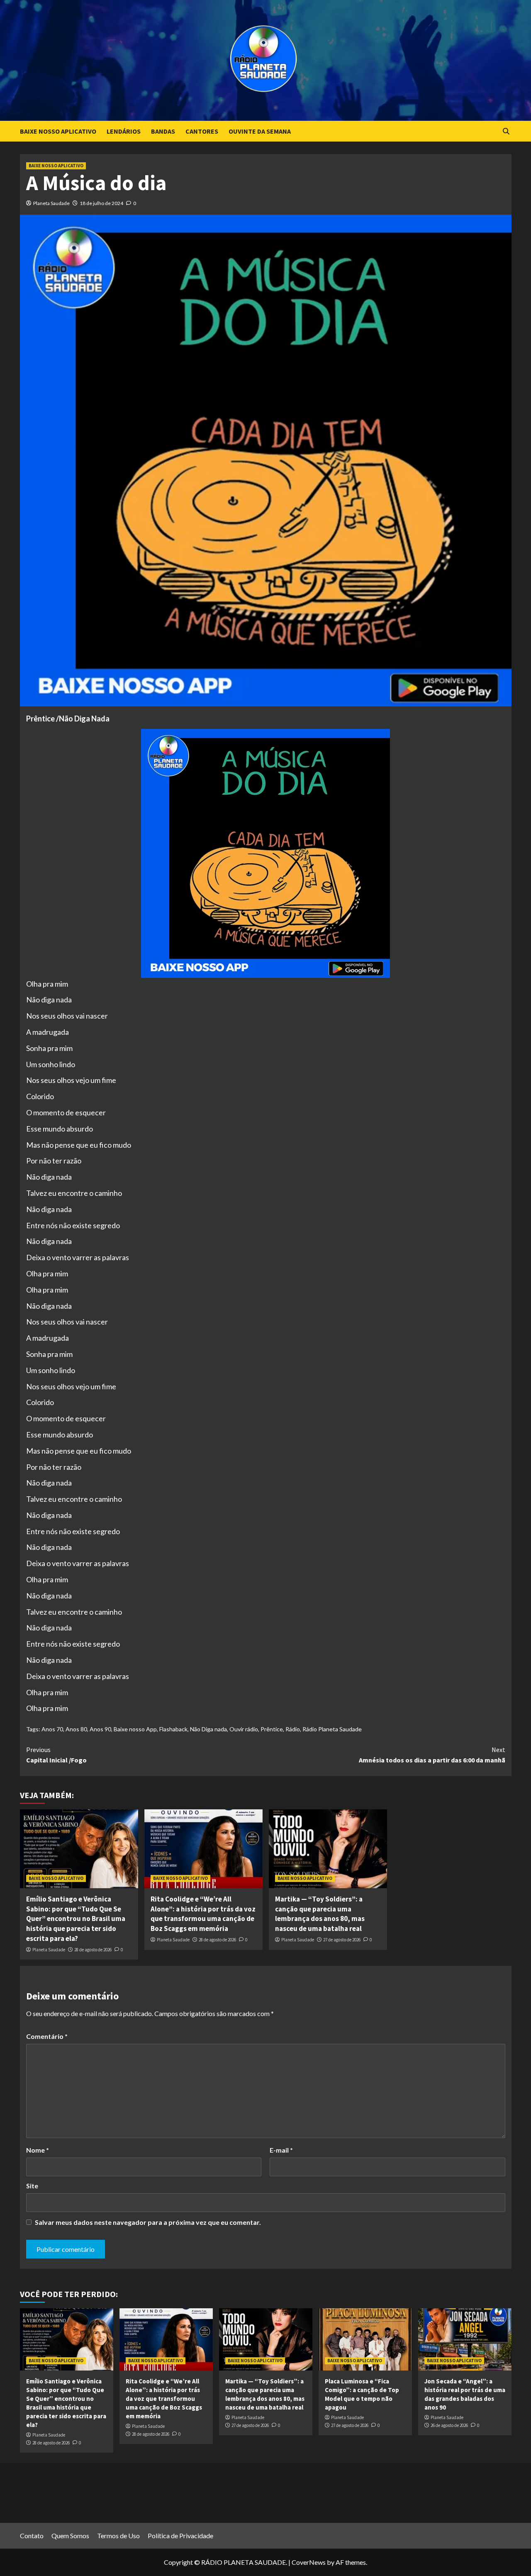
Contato (32, 2536)
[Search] (506, 131)
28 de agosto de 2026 (93, 1950)
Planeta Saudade (51, 203)
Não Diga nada (208, 1729)
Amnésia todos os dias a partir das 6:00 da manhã (432, 1755)
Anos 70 (52, 1729)
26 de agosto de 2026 (449, 2425)
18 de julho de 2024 (101, 203)
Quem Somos (70, 2536)
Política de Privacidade (180, 2536)
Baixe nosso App (135, 1729)
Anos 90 (100, 1729)
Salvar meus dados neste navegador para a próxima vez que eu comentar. (148, 2222)
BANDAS (163, 131)
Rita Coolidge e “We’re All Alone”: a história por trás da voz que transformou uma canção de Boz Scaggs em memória (203, 1914)
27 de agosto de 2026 (342, 1940)
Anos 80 (76, 1729)
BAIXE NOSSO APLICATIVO (58, 131)
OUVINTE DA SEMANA (260, 131)
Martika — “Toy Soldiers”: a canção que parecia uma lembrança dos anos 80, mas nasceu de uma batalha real (320, 1914)
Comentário (47, 2036)
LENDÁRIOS (124, 131)
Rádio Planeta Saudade (332, 1729)
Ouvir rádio (244, 1729)
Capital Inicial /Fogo (56, 1755)
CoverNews (309, 2562)
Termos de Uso (118, 2536)
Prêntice (272, 1729)
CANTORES (202, 131)
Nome (38, 2150)
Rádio (293, 1729)
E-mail (281, 2150)
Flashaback (173, 1729)
